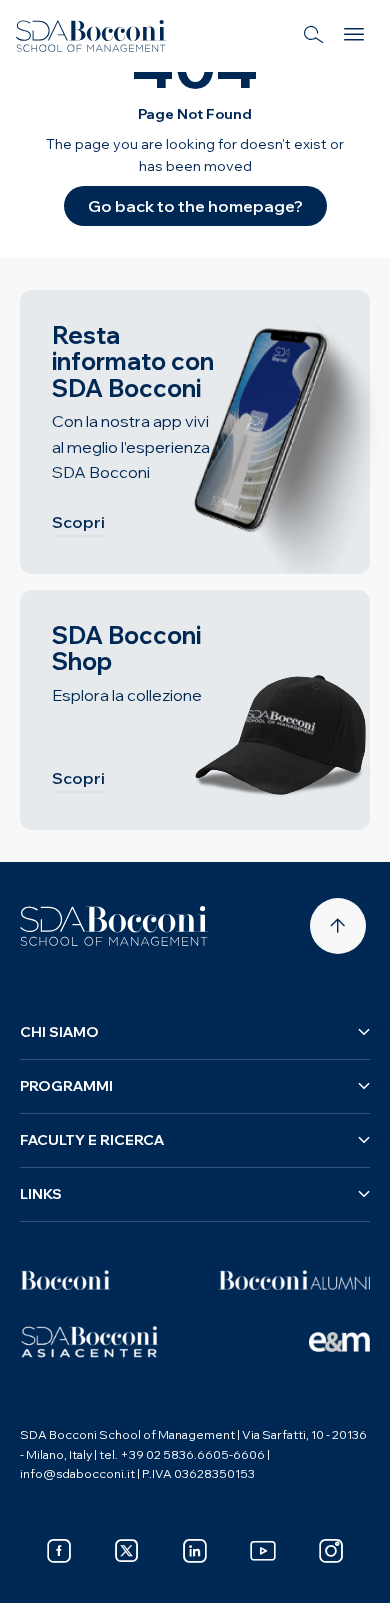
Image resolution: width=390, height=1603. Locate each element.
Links (41, 1194)
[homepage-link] (91, 36)
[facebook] (59, 1551)
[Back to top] (338, 926)
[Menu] (354, 36)
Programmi (66, 1086)
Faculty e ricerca (92, 1140)
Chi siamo (59, 1032)
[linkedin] (195, 1551)
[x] (127, 1551)
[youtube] (263, 1551)
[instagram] (331, 1551)
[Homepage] (114, 926)
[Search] (314, 36)
